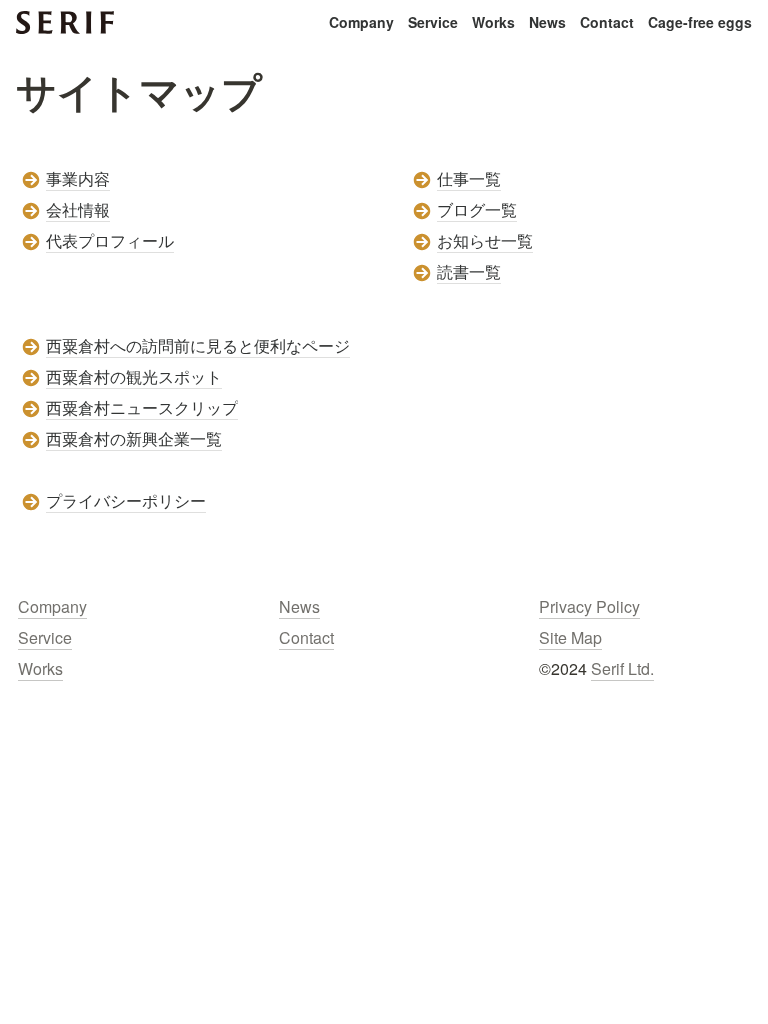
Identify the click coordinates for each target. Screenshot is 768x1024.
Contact (607, 22)
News (547, 22)
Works (493, 22)
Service (433, 22)
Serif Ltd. (622, 668)
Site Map (570, 637)
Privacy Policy (589, 606)
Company (361, 22)
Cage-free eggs (700, 22)
